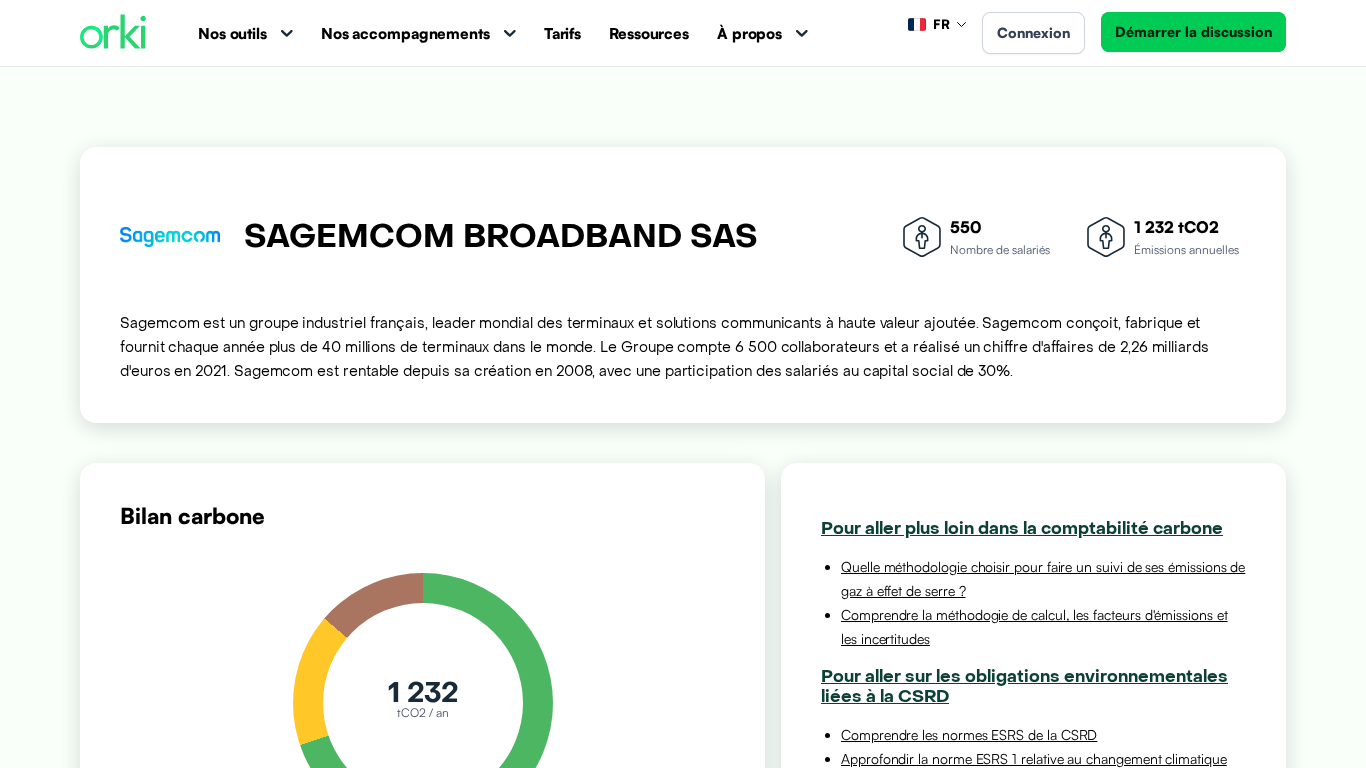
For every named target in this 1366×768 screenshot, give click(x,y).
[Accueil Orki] (113, 33)
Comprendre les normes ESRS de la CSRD (969, 734)
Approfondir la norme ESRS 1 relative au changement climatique (1034, 758)
